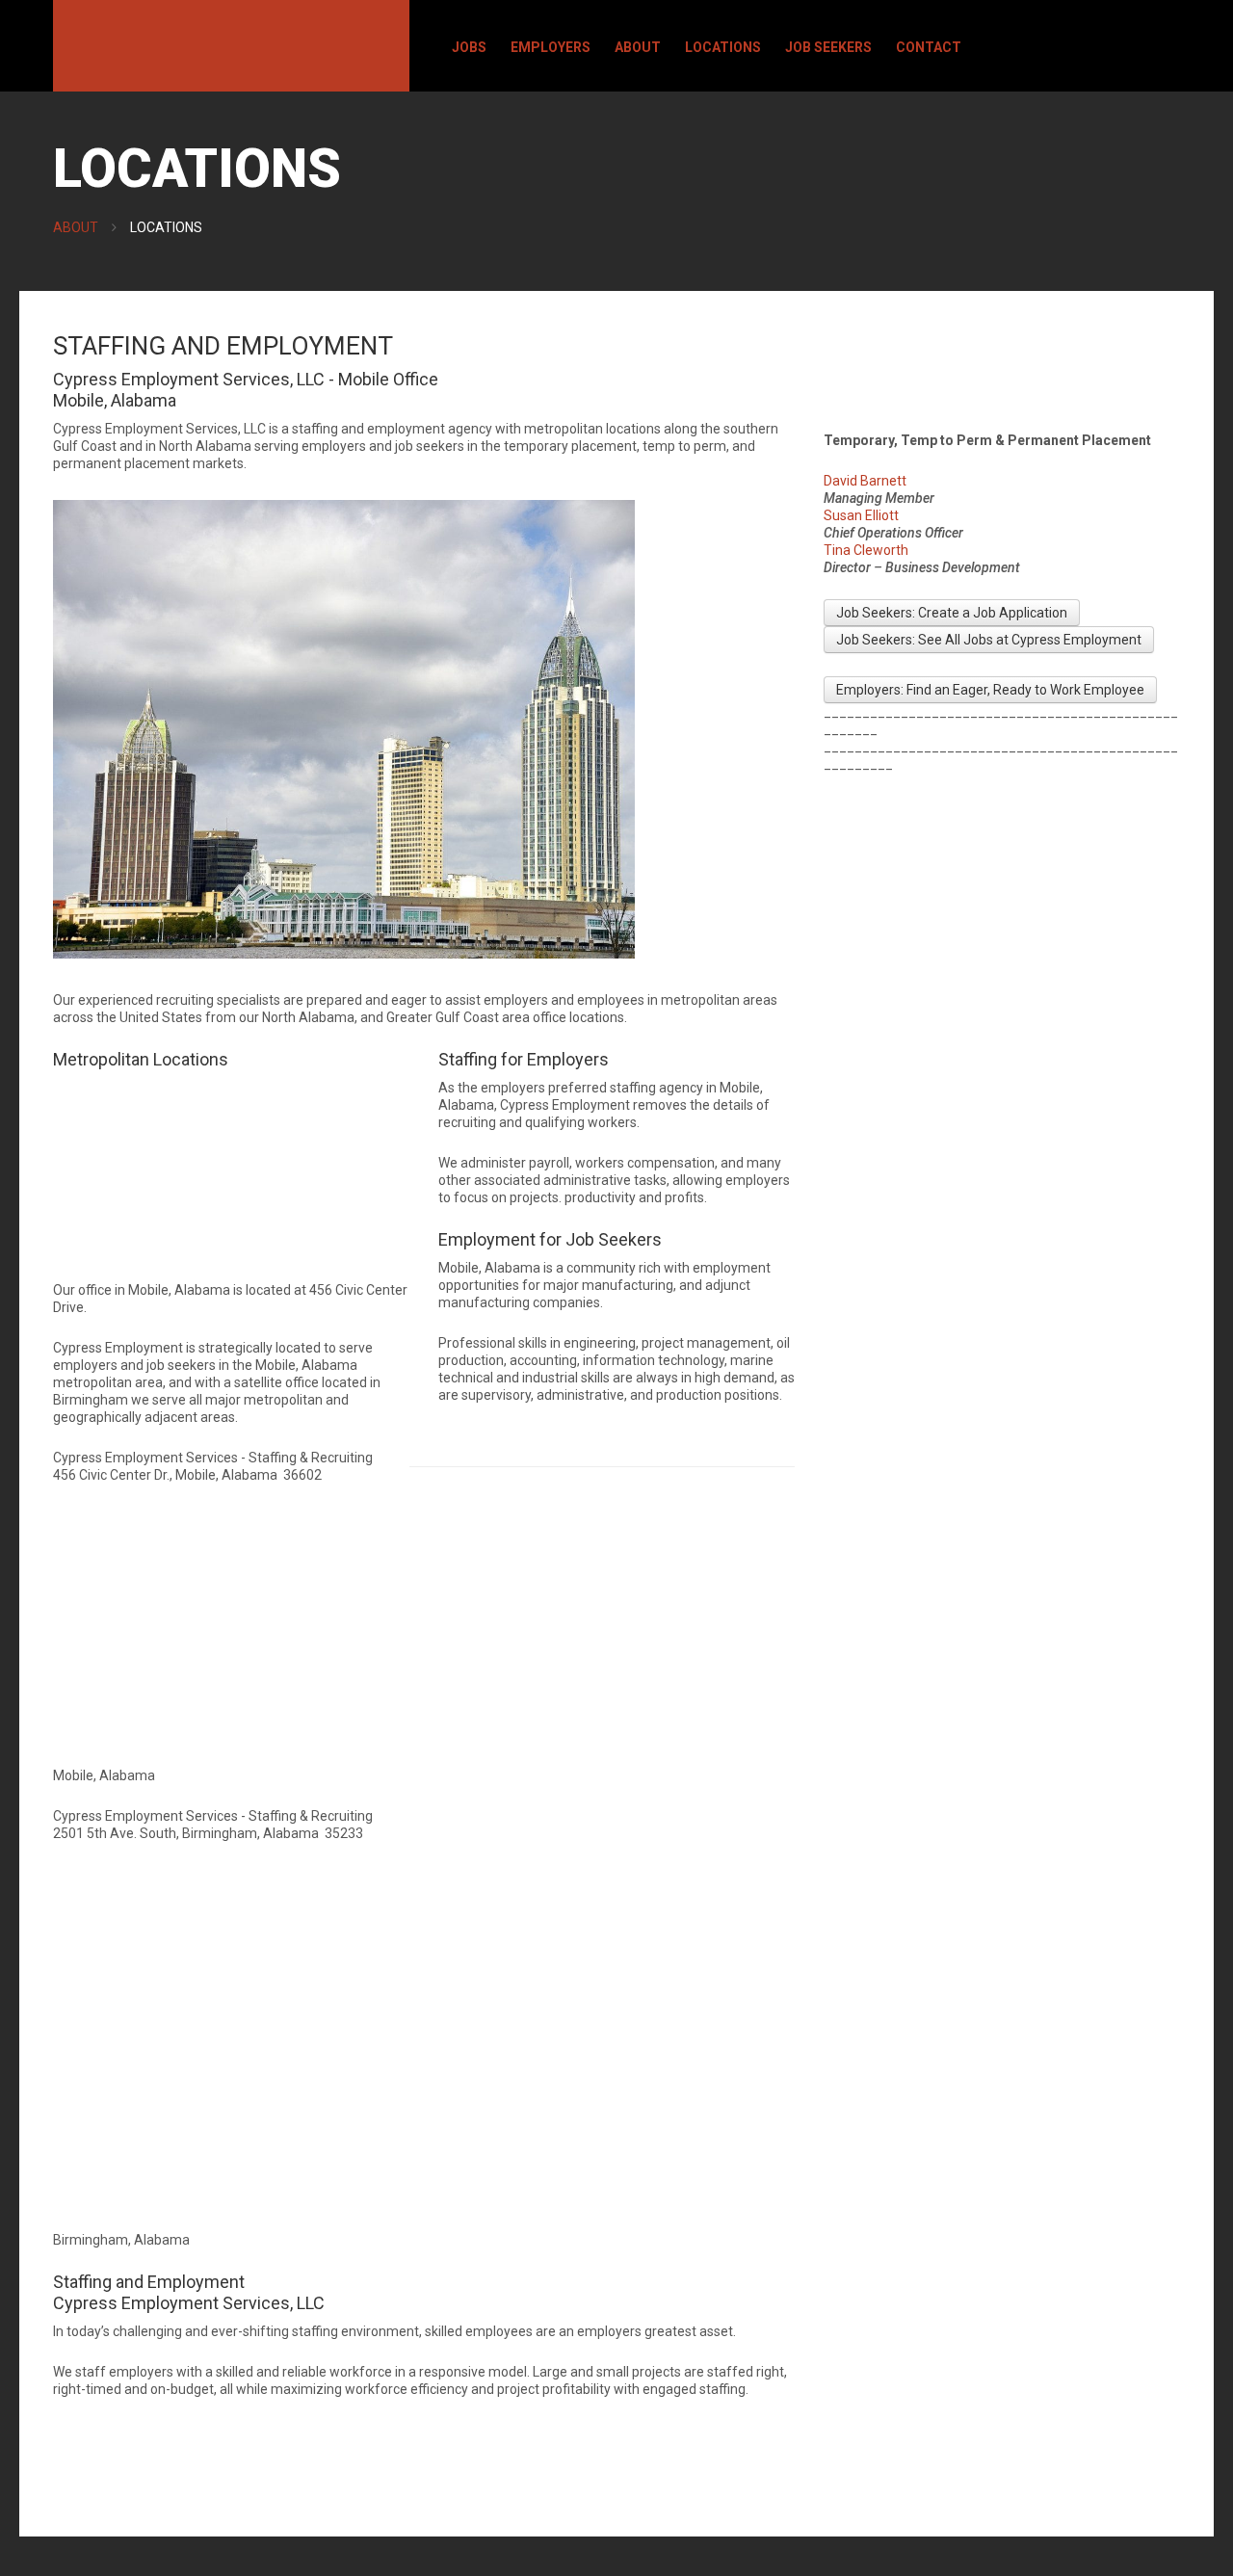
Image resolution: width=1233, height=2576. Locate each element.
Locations (723, 47)
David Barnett (865, 481)
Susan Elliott (861, 515)
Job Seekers (828, 47)
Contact (929, 47)
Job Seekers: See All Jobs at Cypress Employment (989, 640)
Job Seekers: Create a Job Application (952, 613)
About (638, 47)
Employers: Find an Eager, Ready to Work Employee (990, 690)
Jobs (469, 47)
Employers (551, 47)
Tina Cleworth (866, 550)
